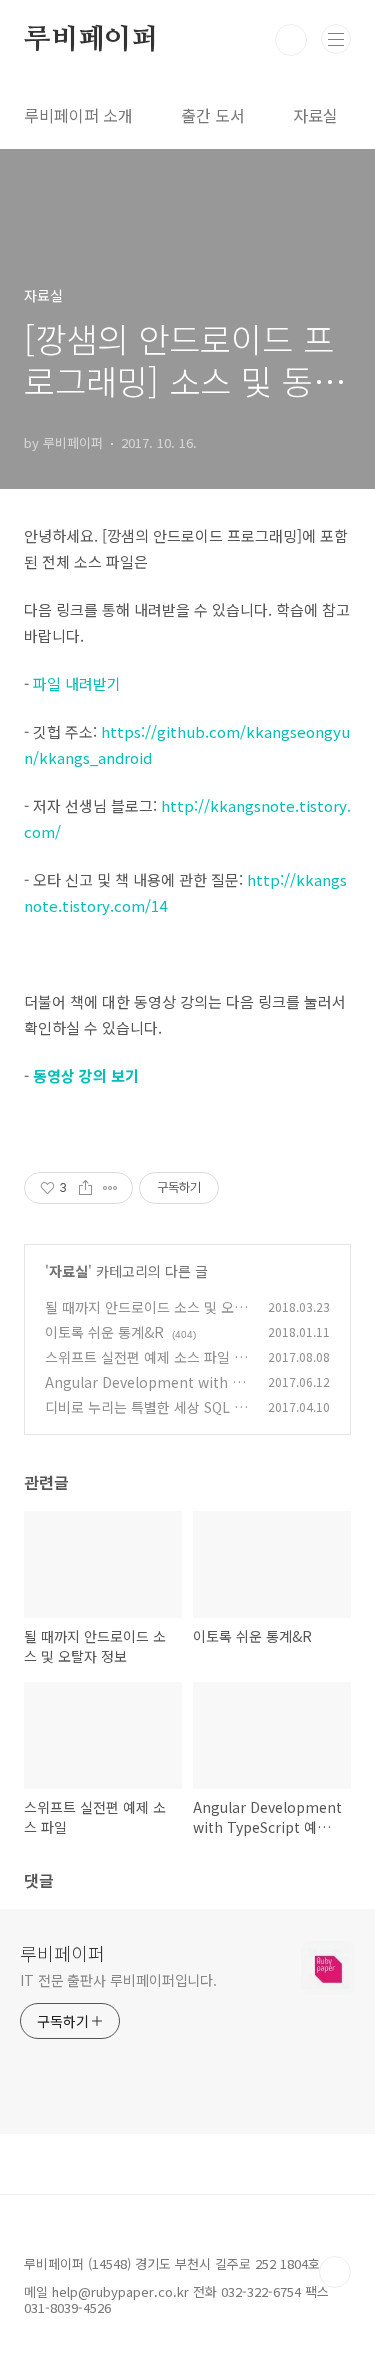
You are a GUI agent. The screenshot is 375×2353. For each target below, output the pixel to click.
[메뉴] (336, 39)
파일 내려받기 (77, 683)
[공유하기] (85, 1188)
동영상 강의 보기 (86, 1075)
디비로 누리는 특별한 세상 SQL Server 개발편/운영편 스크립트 (147, 1417)
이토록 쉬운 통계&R (104, 1332)
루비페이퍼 (91, 40)
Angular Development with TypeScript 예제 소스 (146, 1392)
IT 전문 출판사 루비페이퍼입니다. (118, 1980)
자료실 (315, 115)
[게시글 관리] (110, 1188)
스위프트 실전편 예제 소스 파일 (137, 1357)
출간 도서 (213, 115)
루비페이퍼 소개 (78, 115)
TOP (335, 2272)
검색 (291, 40)
